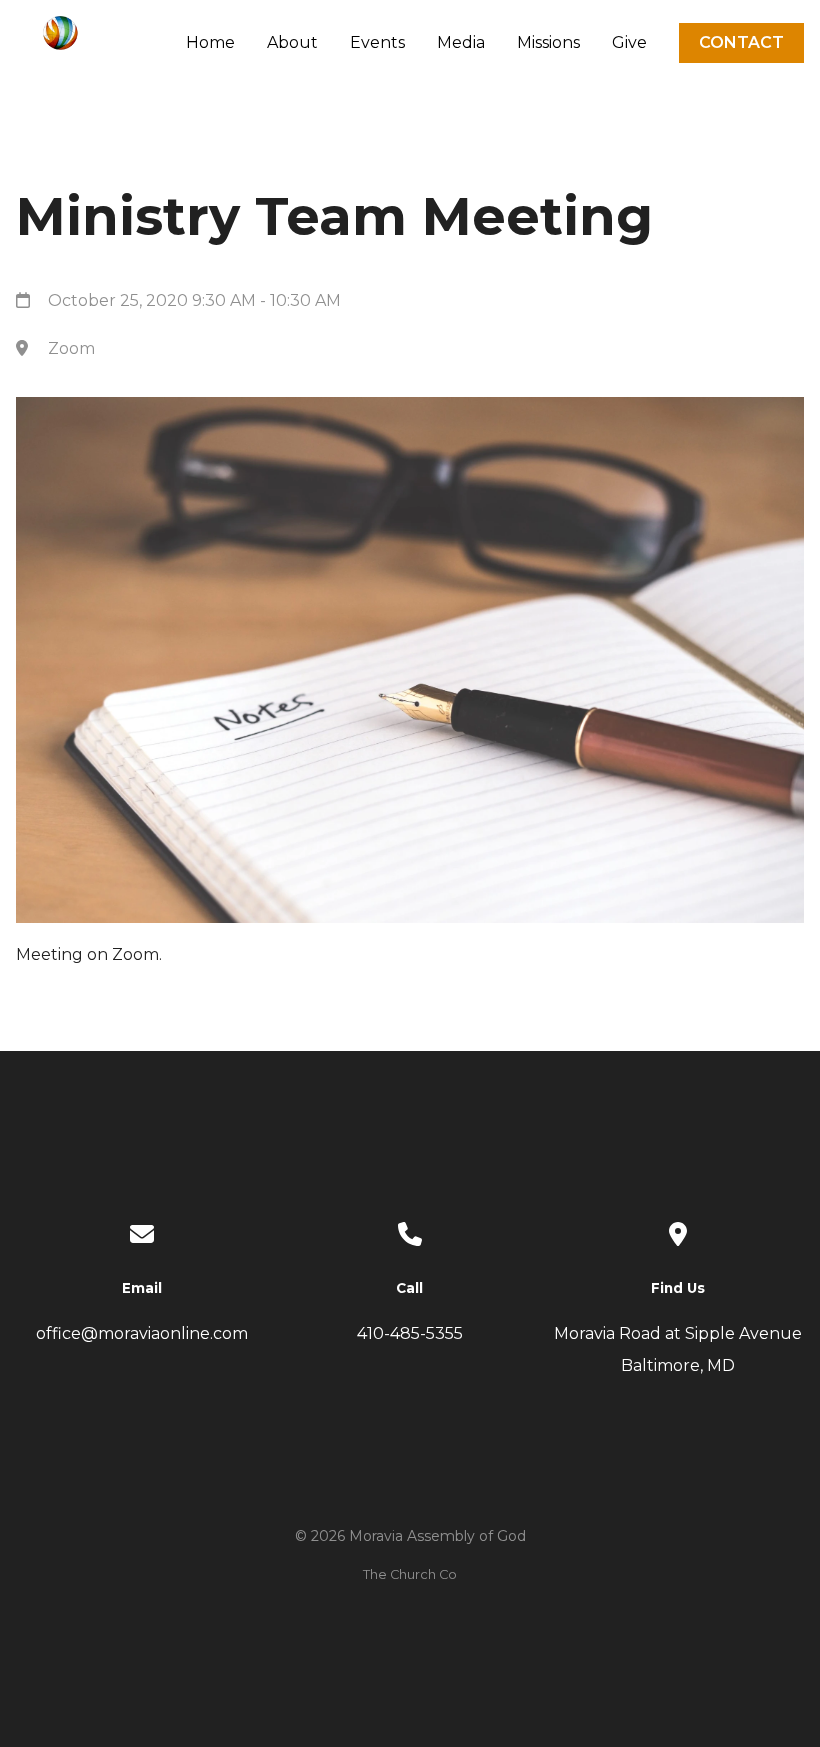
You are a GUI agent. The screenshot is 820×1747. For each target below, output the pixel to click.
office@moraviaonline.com (142, 1333)
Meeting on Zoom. (89, 954)
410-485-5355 (410, 1333)
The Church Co (410, 1574)
